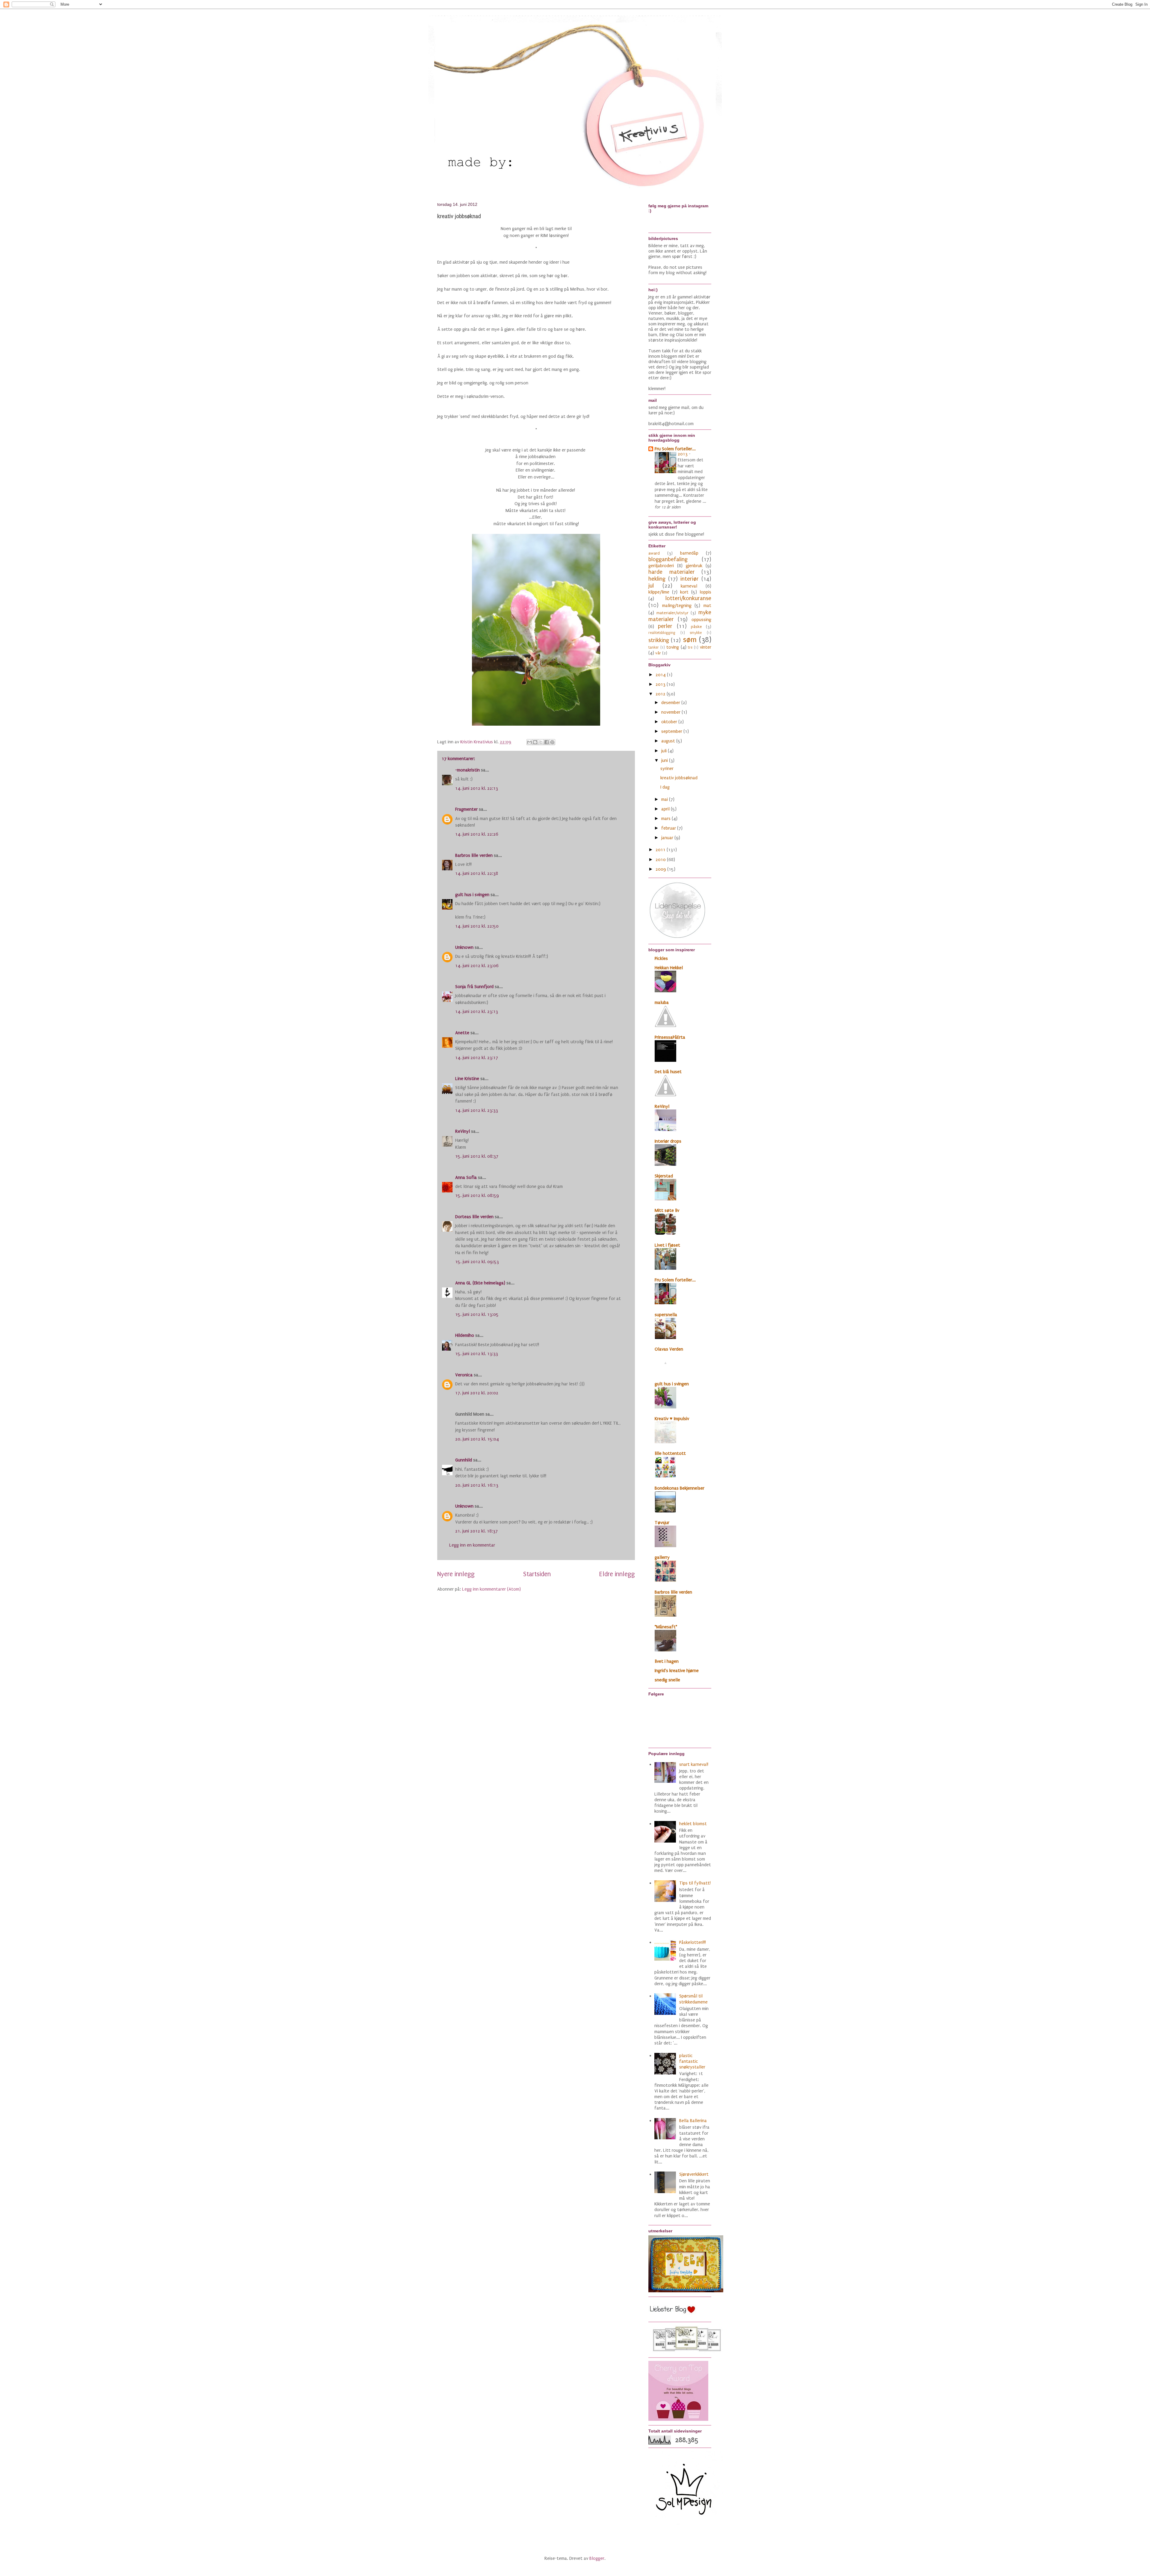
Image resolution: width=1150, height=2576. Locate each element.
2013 (683, 454)
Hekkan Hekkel (669, 968)
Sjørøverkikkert (694, 2174)
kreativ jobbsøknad (679, 778)
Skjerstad (664, 1176)
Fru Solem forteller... (675, 449)
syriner (667, 768)
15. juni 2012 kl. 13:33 (477, 1354)
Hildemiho (465, 1335)
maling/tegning (677, 606)
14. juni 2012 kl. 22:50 (477, 926)
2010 (661, 860)
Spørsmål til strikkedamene (693, 1999)
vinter (706, 647)
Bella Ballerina (693, 2121)
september (672, 731)
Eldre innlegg (617, 1574)
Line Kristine (467, 1079)
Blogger (597, 2558)
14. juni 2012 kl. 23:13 (477, 1011)
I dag (665, 787)
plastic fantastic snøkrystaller (692, 2061)
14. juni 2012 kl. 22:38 (477, 873)
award (654, 553)
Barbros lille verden (474, 855)
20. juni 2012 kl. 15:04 (477, 1439)
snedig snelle (667, 1680)
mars (666, 819)
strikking (659, 640)
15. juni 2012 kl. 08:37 (477, 1156)
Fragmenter (466, 809)
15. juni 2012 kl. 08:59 (477, 1195)
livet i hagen (667, 1661)
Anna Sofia (466, 1177)
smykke (696, 633)
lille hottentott (670, 1453)
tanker (654, 647)
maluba (662, 1002)
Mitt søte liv (667, 1210)
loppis (705, 592)
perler (665, 626)
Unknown (464, 947)
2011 (661, 850)
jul (651, 586)
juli (665, 751)
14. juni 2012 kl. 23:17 (477, 1058)
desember (671, 703)
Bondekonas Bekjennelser (680, 1488)
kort (684, 592)
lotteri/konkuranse (688, 598)
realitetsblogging (662, 633)
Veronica (464, 1375)
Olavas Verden (669, 1349)
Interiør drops (668, 1141)
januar (668, 838)
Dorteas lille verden (474, 1217)
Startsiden (537, 1574)
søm (690, 640)
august (669, 741)
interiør (690, 579)
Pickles (661, 958)
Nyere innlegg (456, 1574)
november (671, 712)
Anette (462, 1033)
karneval (689, 586)
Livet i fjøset (667, 1245)
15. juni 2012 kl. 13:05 (477, 1314)
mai (665, 799)
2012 (661, 694)
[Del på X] (541, 742)
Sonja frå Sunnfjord (474, 987)
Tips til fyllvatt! (695, 1883)
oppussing (701, 620)
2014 (661, 675)
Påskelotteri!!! (693, 1942)
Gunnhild (464, 1460)
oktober (670, 722)
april (666, 809)
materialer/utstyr (672, 613)
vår (658, 653)
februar (669, 828)
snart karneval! (694, 1764)
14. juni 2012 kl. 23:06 (477, 966)
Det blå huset (668, 1072)
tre (690, 647)
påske (696, 627)
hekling (657, 579)
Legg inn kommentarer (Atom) (491, 1589)
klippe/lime (659, 592)
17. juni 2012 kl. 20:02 (477, 1393)
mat (707, 606)
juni (665, 760)
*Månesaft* (666, 1627)
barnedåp (689, 553)
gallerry (662, 1557)
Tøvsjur (662, 1523)
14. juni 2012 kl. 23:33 (477, 1110)
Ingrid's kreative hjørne (677, 1671)
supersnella (666, 1315)
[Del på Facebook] (547, 742)
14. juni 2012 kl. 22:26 (477, 834)
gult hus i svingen (472, 895)
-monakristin (467, 770)
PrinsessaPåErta (670, 1037)
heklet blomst (693, 1824)
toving (673, 647)
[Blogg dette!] (535, 742)
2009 (661, 869)
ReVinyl (463, 1131)
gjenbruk (694, 566)
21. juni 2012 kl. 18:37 (476, 1531)
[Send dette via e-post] (529, 742)
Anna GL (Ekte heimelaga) (480, 1283)
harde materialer (672, 572)
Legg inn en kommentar (472, 1545)
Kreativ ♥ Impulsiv (672, 1419)
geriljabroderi (661, 566)
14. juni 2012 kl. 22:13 (477, 788)
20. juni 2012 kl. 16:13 (477, 1485)
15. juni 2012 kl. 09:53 (477, 1262)
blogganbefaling (668, 559)
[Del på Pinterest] (552, 742)
